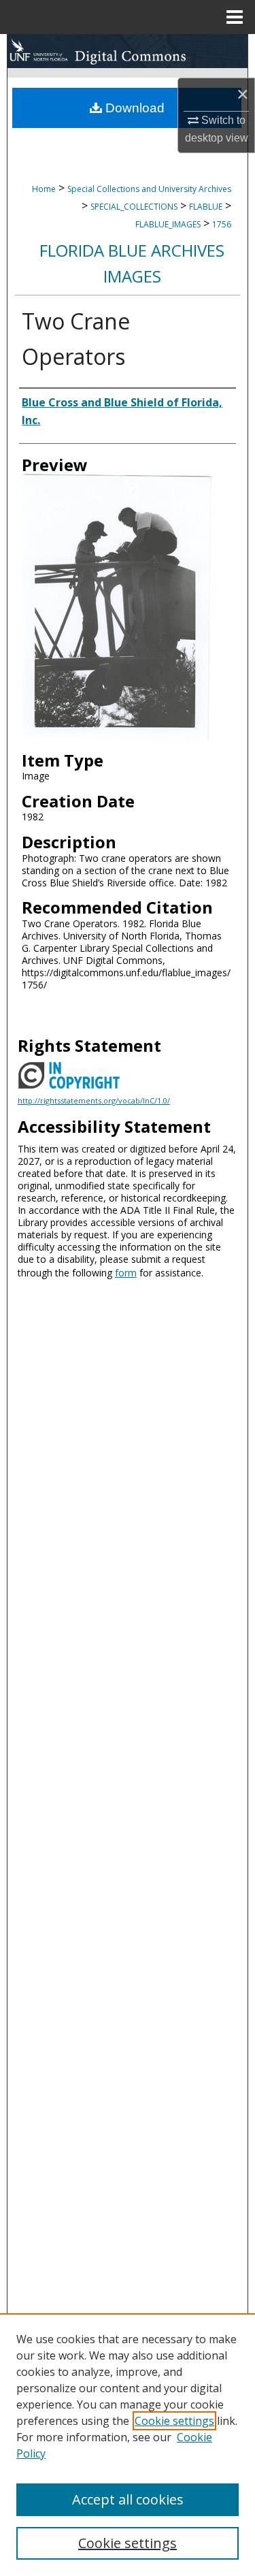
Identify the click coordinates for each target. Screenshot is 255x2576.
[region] (128, 2445)
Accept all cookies (128, 2499)
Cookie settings (174, 2421)
